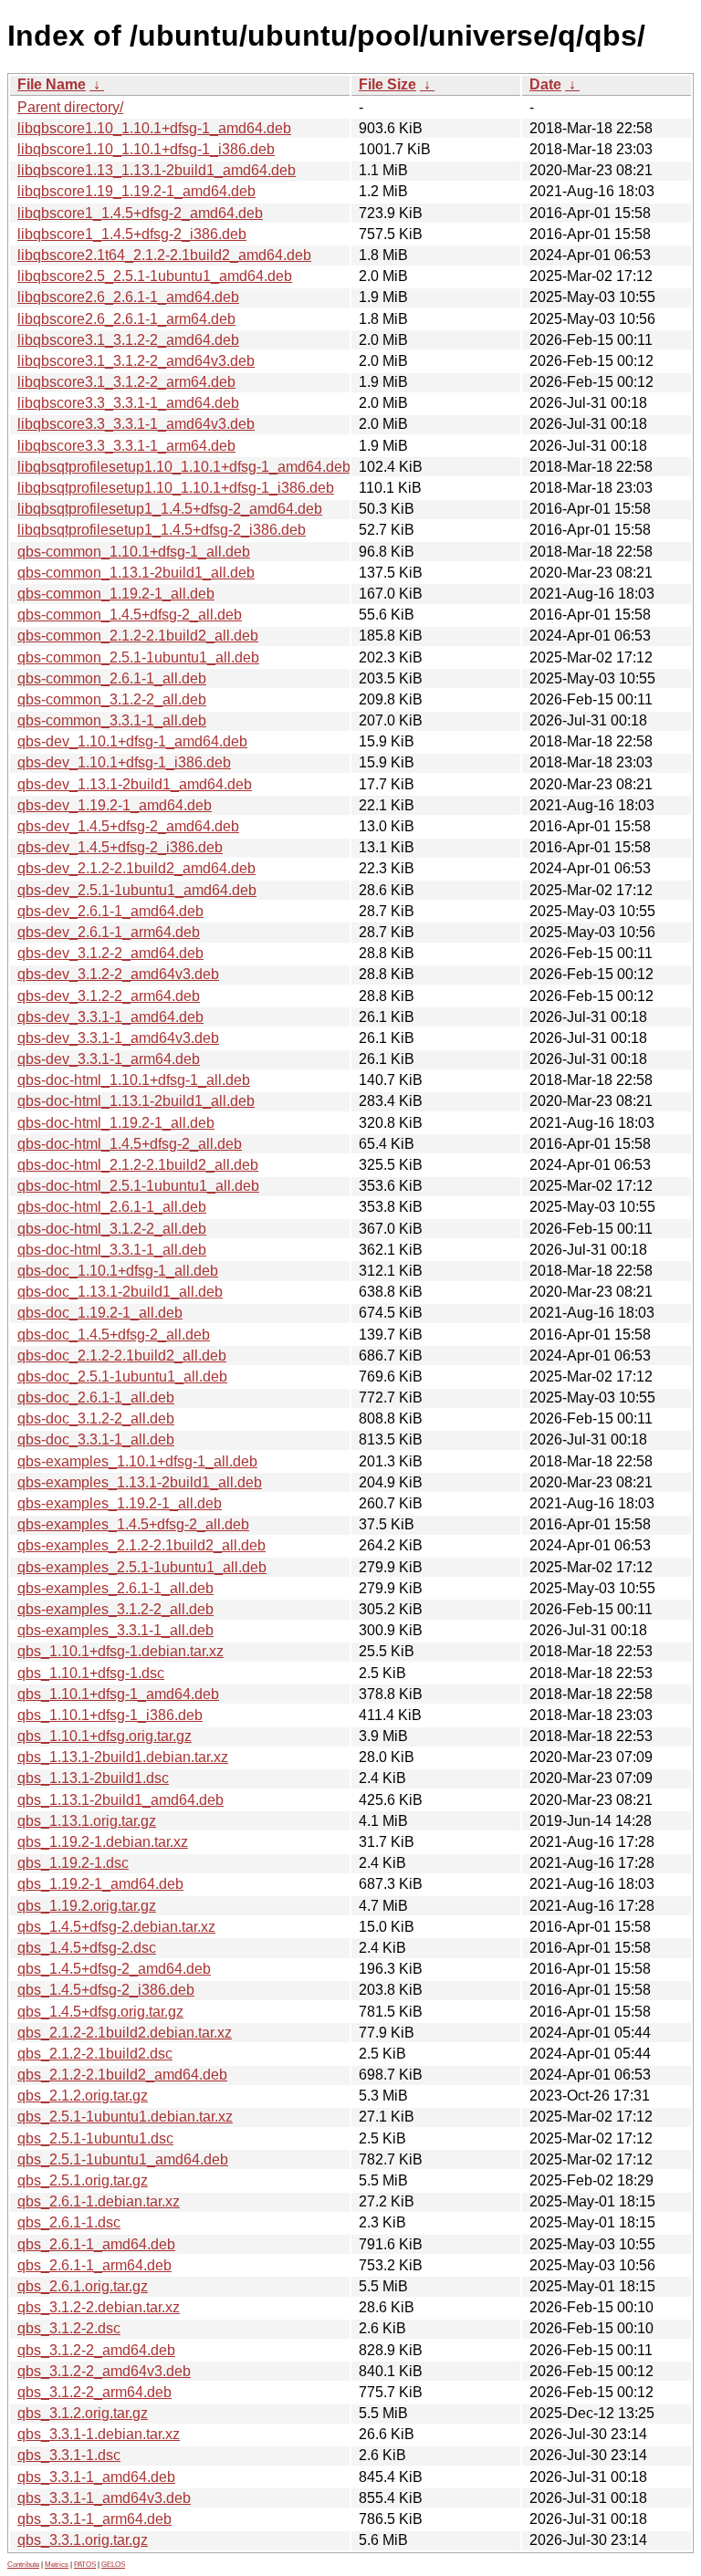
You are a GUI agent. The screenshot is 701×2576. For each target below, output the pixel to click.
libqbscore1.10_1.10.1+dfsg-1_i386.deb (146, 149)
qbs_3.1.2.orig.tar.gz (83, 2413)
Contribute (23, 2565)
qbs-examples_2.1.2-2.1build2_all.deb (141, 1545)
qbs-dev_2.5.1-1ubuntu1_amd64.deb (137, 890)
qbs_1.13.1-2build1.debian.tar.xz (123, 1757)
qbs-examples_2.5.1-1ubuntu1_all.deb (142, 1567)
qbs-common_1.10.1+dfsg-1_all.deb (134, 552)
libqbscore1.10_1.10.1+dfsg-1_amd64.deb (154, 128)
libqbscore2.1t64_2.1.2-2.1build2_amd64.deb (164, 255)
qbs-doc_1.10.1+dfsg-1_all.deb (118, 1271)
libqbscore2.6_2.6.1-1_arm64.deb (126, 319)
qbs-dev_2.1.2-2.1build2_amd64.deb (136, 868)
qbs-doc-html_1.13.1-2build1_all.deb (136, 1101)
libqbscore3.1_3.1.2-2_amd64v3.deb (136, 361)
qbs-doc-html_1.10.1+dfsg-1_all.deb (134, 1080)
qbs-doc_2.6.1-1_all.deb (96, 1398)
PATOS (85, 2565)
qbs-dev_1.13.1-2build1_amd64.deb (135, 784)
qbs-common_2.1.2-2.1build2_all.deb (138, 636)
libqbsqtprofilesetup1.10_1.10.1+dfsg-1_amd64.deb (184, 467)
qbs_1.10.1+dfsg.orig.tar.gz (105, 1736)
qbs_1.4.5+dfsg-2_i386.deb (106, 1990)
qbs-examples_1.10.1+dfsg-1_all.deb (137, 1461)
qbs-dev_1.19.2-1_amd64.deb (115, 805)
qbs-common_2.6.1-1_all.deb (112, 678)
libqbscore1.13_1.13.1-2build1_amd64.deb (157, 170)
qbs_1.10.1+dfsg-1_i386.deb (110, 1715)
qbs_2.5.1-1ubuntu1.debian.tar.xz (125, 2117)
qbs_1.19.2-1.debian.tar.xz (103, 1842)
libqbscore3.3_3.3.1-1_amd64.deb (128, 403)
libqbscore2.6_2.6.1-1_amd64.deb (128, 297)
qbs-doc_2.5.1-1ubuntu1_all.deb (122, 1377)
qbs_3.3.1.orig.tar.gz (83, 2540)
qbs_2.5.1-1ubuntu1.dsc (95, 2138)
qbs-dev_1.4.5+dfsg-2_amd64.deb (128, 826)
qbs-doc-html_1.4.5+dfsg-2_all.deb (130, 1144)
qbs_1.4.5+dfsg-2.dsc (87, 1948)
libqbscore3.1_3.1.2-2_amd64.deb (128, 340)
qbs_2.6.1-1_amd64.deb (96, 2244)
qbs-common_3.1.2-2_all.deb (112, 699)
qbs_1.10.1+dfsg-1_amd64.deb (118, 1694)
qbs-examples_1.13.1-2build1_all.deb (140, 1482)
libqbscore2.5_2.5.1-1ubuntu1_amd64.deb (155, 276)
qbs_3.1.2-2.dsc (69, 2328)
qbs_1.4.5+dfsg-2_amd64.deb (114, 1969)
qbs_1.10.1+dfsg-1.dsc (91, 1673)
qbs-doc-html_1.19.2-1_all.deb (116, 1123)
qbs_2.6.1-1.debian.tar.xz (99, 2201)
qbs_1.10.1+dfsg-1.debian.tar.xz (120, 1651)
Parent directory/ (70, 107)
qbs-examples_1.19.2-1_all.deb (120, 1503)
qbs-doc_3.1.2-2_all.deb (96, 1418)
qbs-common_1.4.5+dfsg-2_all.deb (130, 615)
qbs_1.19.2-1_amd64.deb (100, 1884)
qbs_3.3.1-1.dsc (69, 2455)
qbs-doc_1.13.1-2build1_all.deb (120, 1292)
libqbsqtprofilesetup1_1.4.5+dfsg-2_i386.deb (162, 530)
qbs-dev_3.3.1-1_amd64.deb (110, 1017)
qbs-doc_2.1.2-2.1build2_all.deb (122, 1356)
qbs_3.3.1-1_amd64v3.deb (104, 2498)
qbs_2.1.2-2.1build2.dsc (95, 2054)
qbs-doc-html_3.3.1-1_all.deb (112, 1250)
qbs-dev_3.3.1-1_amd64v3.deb (118, 1038)
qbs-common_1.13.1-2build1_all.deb (136, 573)
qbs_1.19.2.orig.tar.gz (87, 1906)
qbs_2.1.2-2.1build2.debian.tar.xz (125, 2033)
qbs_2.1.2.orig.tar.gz (83, 2096)
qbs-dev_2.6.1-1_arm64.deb (109, 932)
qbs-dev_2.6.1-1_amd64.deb (110, 911)
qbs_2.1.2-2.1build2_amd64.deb (122, 2075)
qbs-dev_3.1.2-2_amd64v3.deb (118, 974)
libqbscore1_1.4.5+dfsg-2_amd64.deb (140, 213)
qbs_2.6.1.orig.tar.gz (83, 2286)
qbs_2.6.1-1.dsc (69, 2222)
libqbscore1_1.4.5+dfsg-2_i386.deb (132, 234)
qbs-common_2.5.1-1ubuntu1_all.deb (138, 657)
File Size (387, 84)
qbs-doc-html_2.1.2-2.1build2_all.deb (138, 1165)
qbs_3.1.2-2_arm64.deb (94, 2392)
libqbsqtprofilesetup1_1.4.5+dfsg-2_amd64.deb (170, 509)
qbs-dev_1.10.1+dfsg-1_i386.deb (124, 762)
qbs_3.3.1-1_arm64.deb (94, 2519)
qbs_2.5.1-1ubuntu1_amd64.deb (123, 2159)
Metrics (57, 2565)
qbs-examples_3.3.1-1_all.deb (115, 1630)
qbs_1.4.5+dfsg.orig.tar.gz (100, 2012)
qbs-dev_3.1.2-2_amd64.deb (110, 953)
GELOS (113, 2565)
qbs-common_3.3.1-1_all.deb (112, 720)
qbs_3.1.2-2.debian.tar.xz (99, 2307)
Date (545, 84)
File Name (52, 84)
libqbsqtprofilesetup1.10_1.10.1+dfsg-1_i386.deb (176, 488)
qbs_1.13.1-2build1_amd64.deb (120, 1800)
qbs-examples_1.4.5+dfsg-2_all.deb (133, 1524)
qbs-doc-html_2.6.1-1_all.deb (112, 1207)
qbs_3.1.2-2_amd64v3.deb (104, 2371)
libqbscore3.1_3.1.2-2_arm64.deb (126, 382)
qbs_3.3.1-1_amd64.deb (96, 2477)
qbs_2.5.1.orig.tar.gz (83, 2180)
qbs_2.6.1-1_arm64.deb (94, 2265)
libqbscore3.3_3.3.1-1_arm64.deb (126, 446)
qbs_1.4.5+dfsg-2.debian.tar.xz (116, 1927)
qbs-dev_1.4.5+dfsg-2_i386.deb (120, 847)
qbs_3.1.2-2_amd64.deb (96, 2350)
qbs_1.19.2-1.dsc (73, 1863)
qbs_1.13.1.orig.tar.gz (87, 1821)
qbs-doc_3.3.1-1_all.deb (96, 1439)
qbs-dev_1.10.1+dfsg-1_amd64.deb (132, 741)
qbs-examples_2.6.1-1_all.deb (115, 1588)
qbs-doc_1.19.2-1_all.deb (100, 1313)
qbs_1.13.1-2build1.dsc (93, 1778)
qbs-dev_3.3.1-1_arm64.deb (109, 1059)
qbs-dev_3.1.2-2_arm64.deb (109, 996)
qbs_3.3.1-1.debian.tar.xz (99, 2434)
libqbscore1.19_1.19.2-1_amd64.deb (136, 191)
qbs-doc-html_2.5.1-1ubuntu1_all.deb (138, 1186)
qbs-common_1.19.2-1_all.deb (116, 594)
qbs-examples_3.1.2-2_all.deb (115, 1609)
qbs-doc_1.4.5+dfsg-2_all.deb (114, 1335)
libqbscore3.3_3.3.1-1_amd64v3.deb (136, 424)
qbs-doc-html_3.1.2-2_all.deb (112, 1229)
